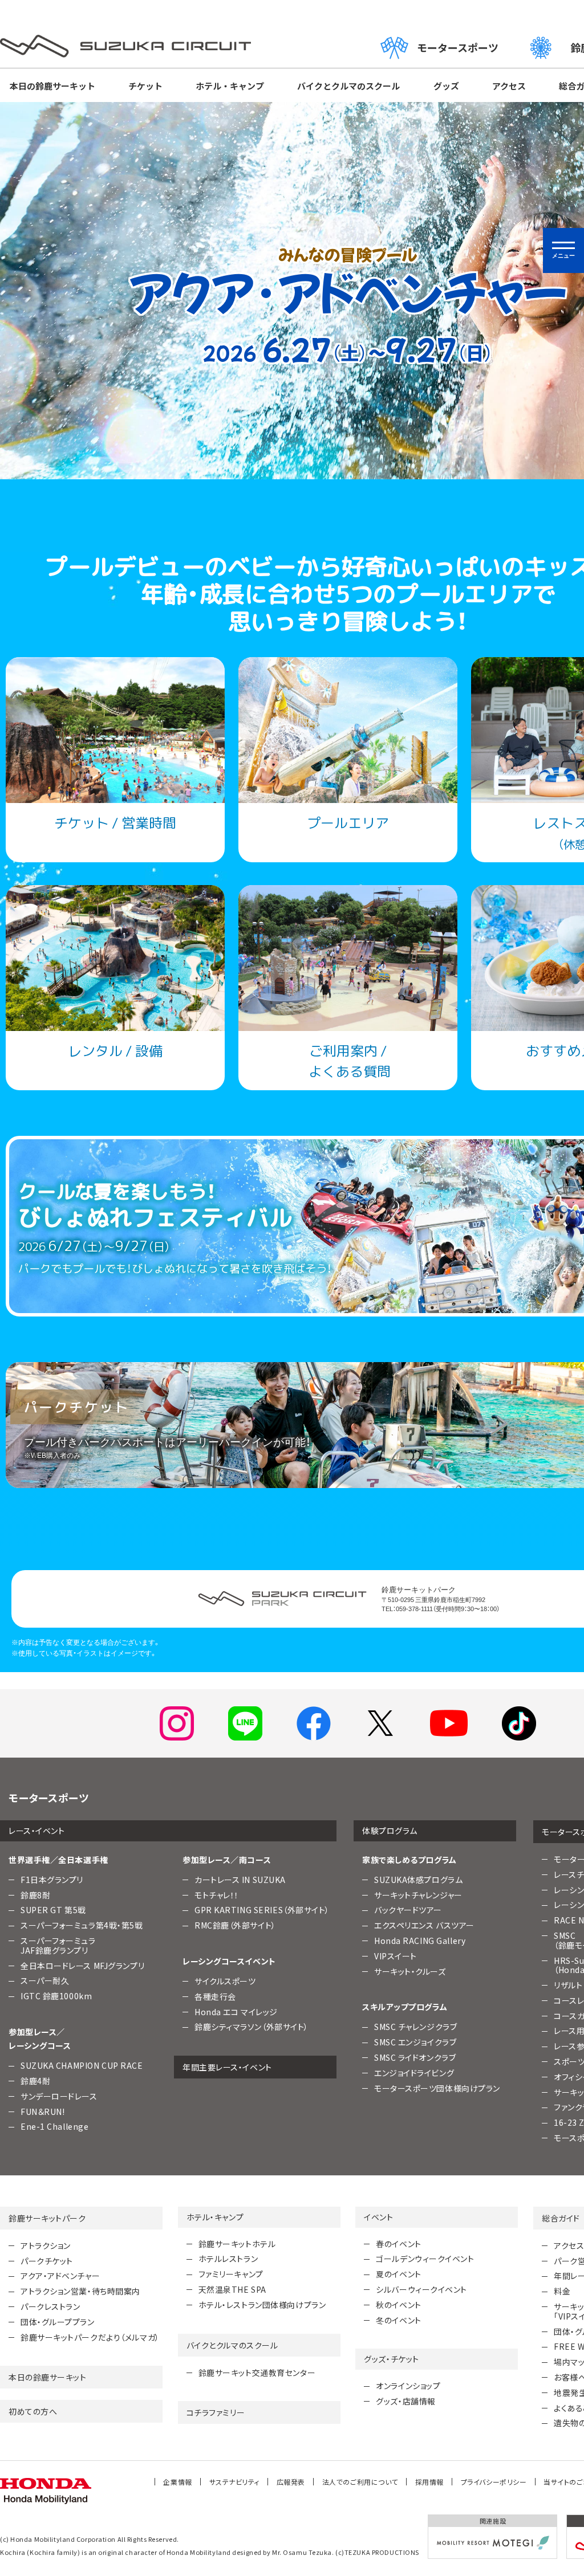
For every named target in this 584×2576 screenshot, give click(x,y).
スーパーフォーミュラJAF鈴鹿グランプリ (58, 1945)
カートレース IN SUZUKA (240, 1880)
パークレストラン (50, 2306)
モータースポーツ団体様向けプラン (437, 2088)
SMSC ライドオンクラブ (415, 2057)
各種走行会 (215, 1996)
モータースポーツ (458, 47)
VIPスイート (396, 1956)
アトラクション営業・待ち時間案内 (80, 2291)
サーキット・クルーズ (410, 1971)
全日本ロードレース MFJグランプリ (82, 1966)
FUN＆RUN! (42, 2112)
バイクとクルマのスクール (348, 86)
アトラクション (46, 2245)
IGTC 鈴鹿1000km (56, 1996)
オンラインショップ (408, 2386)
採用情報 (429, 2482)
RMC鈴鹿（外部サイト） (235, 1925)
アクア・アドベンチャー (60, 2276)
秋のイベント (398, 2305)
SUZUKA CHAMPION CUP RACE (82, 2065)
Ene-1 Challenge (54, 2126)
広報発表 (291, 2482)
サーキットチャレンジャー (418, 1895)
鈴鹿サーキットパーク (47, 2218)
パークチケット (47, 2261)
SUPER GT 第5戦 (53, 1910)
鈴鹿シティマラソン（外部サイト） (252, 2027)
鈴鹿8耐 (35, 1895)
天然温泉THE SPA (232, 2289)
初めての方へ (33, 2411)
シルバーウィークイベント (421, 2289)
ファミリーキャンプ (231, 2274)
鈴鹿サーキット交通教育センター (257, 2373)
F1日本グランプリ (52, 1880)
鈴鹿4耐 (35, 2081)
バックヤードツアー (408, 1910)
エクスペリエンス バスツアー (424, 1925)
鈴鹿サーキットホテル (237, 2244)
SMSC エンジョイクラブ (415, 2042)
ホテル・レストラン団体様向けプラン (262, 2305)
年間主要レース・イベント (227, 2067)
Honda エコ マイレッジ (236, 2012)
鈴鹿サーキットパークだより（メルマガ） (90, 2337)
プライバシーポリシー (494, 2482)
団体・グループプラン (58, 2322)
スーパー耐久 (45, 1980)
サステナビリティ (234, 2482)
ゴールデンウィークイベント (425, 2259)
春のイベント (398, 2244)
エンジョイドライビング (414, 2073)
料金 (562, 2291)
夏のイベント (398, 2274)
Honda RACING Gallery (420, 1941)
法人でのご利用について (360, 2482)
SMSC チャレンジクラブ (415, 2027)
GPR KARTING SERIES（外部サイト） (262, 1910)
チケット (145, 86)
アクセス (509, 86)
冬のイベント (398, 2320)
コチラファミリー (216, 2412)
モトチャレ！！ (217, 1895)
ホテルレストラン (228, 2259)
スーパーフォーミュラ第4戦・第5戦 (82, 1925)
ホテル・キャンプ (230, 86)
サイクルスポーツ (225, 1981)
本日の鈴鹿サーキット (52, 86)
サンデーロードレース (59, 2096)
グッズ (446, 86)
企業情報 (177, 2482)
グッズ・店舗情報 (405, 2401)
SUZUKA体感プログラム (418, 1880)
